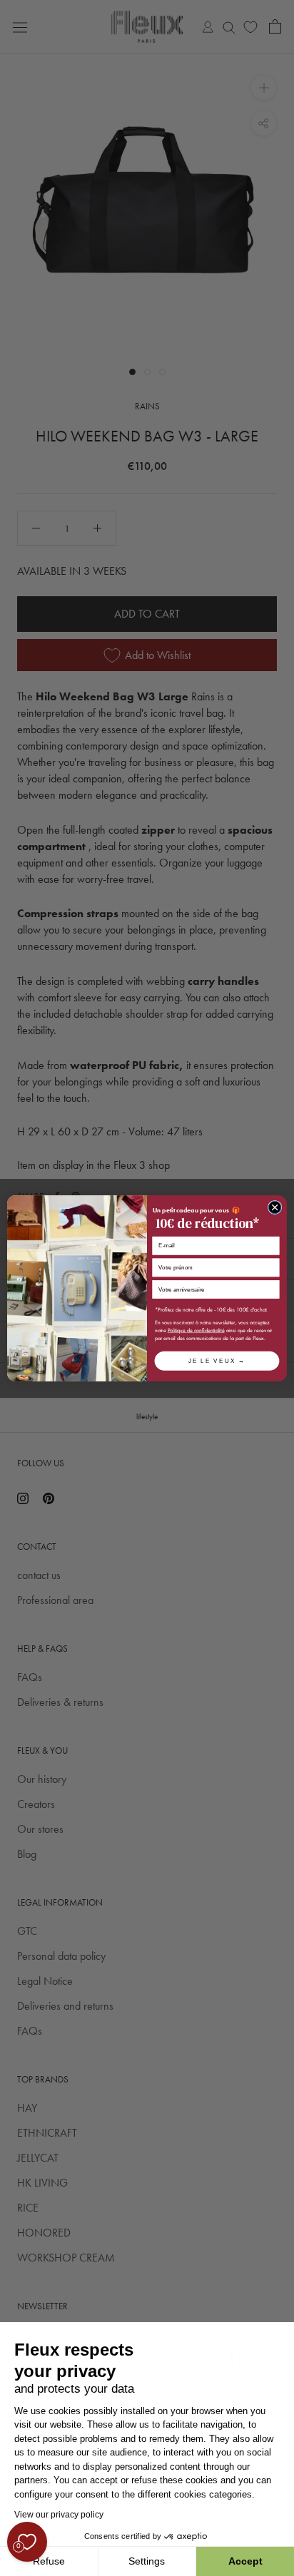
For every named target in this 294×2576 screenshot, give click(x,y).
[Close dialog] (275, 1207)
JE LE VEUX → (217, 1360)
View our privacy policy (59, 2515)
